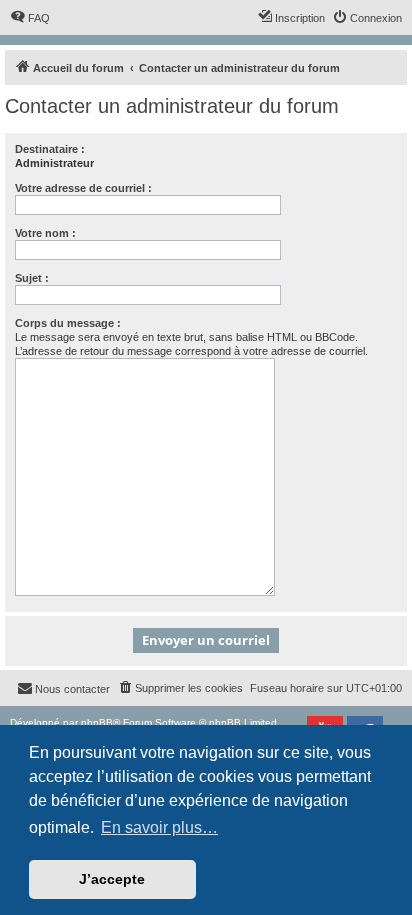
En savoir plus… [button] (159, 827)
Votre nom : (45, 233)
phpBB (97, 722)
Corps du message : (68, 323)
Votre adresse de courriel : (83, 188)
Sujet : (32, 278)
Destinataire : (50, 149)
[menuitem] (30, 18)
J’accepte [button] (112, 879)
